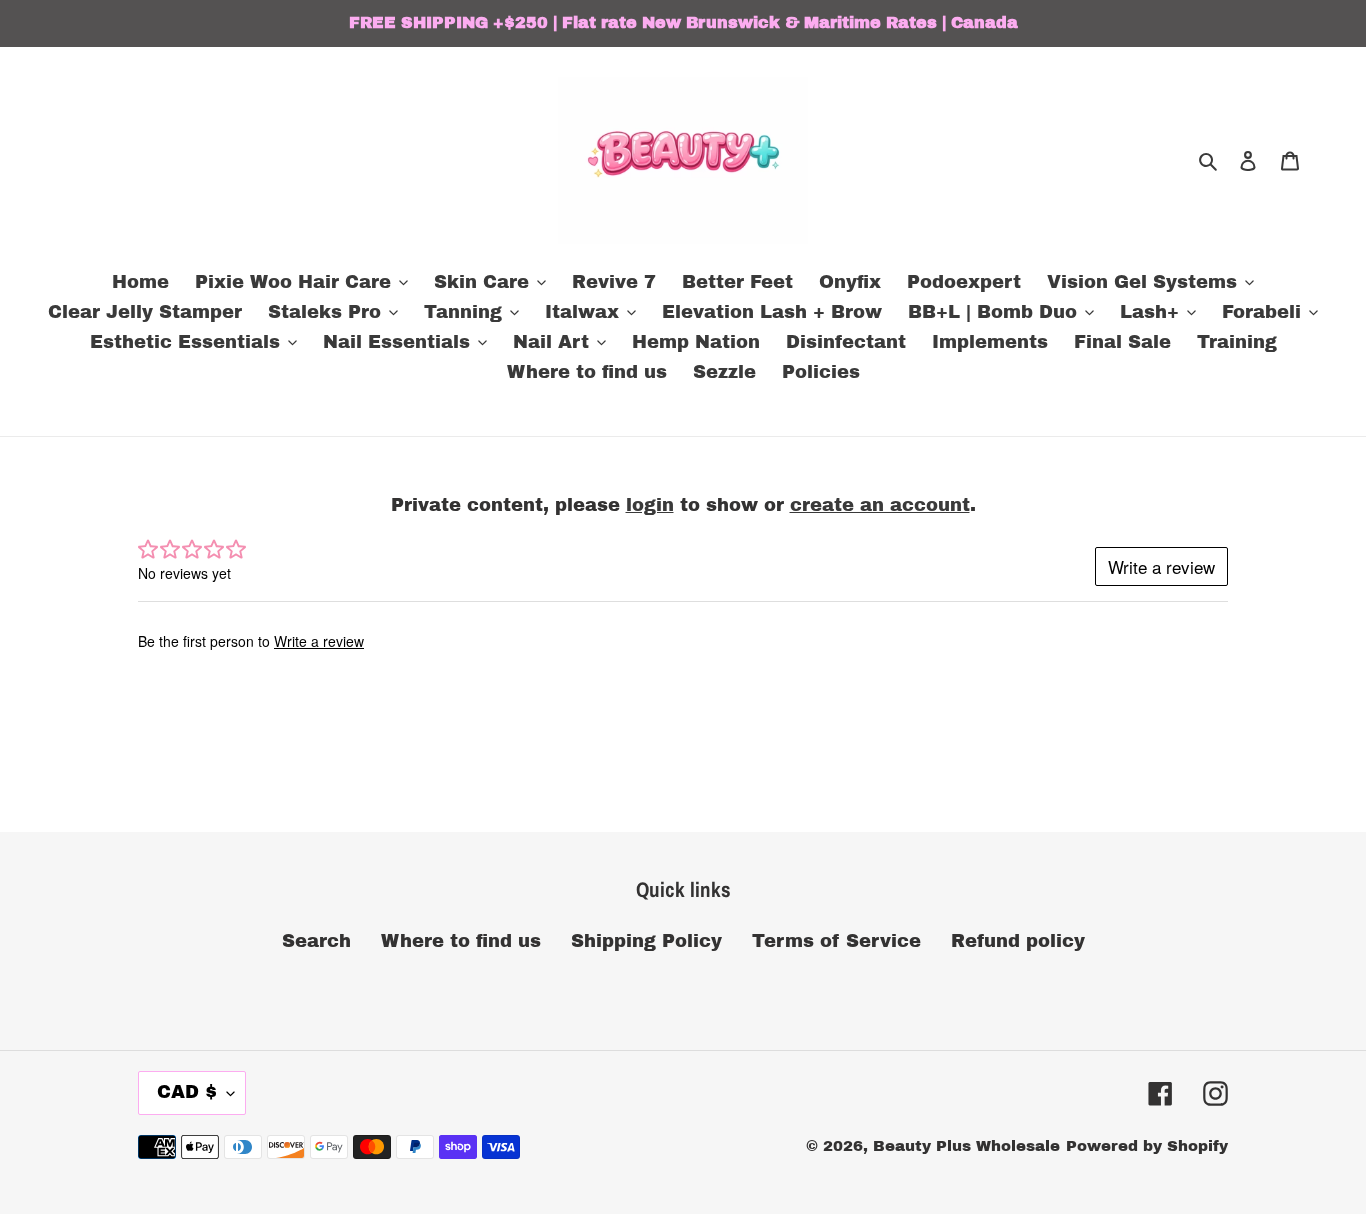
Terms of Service (836, 941)
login (650, 505)
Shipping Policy (646, 941)
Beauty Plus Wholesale (966, 1146)
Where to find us (461, 941)
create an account (880, 505)
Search (316, 941)
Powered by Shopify (1147, 1146)
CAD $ (187, 1092)
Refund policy (1018, 941)
